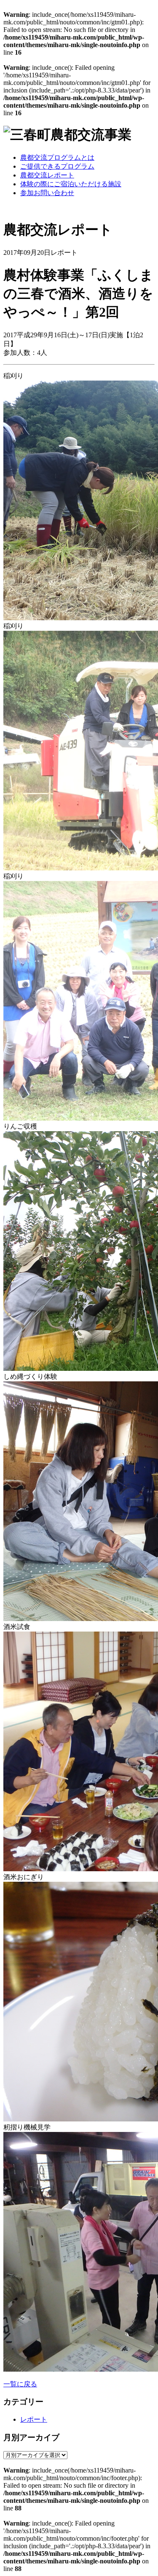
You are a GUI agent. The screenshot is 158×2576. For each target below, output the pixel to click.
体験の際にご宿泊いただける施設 (71, 184)
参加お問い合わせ (47, 193)
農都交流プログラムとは (57, 157)
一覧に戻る (20, 2384)
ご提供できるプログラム (57, 166)
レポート (34, 2419)
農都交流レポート (47, 175)
